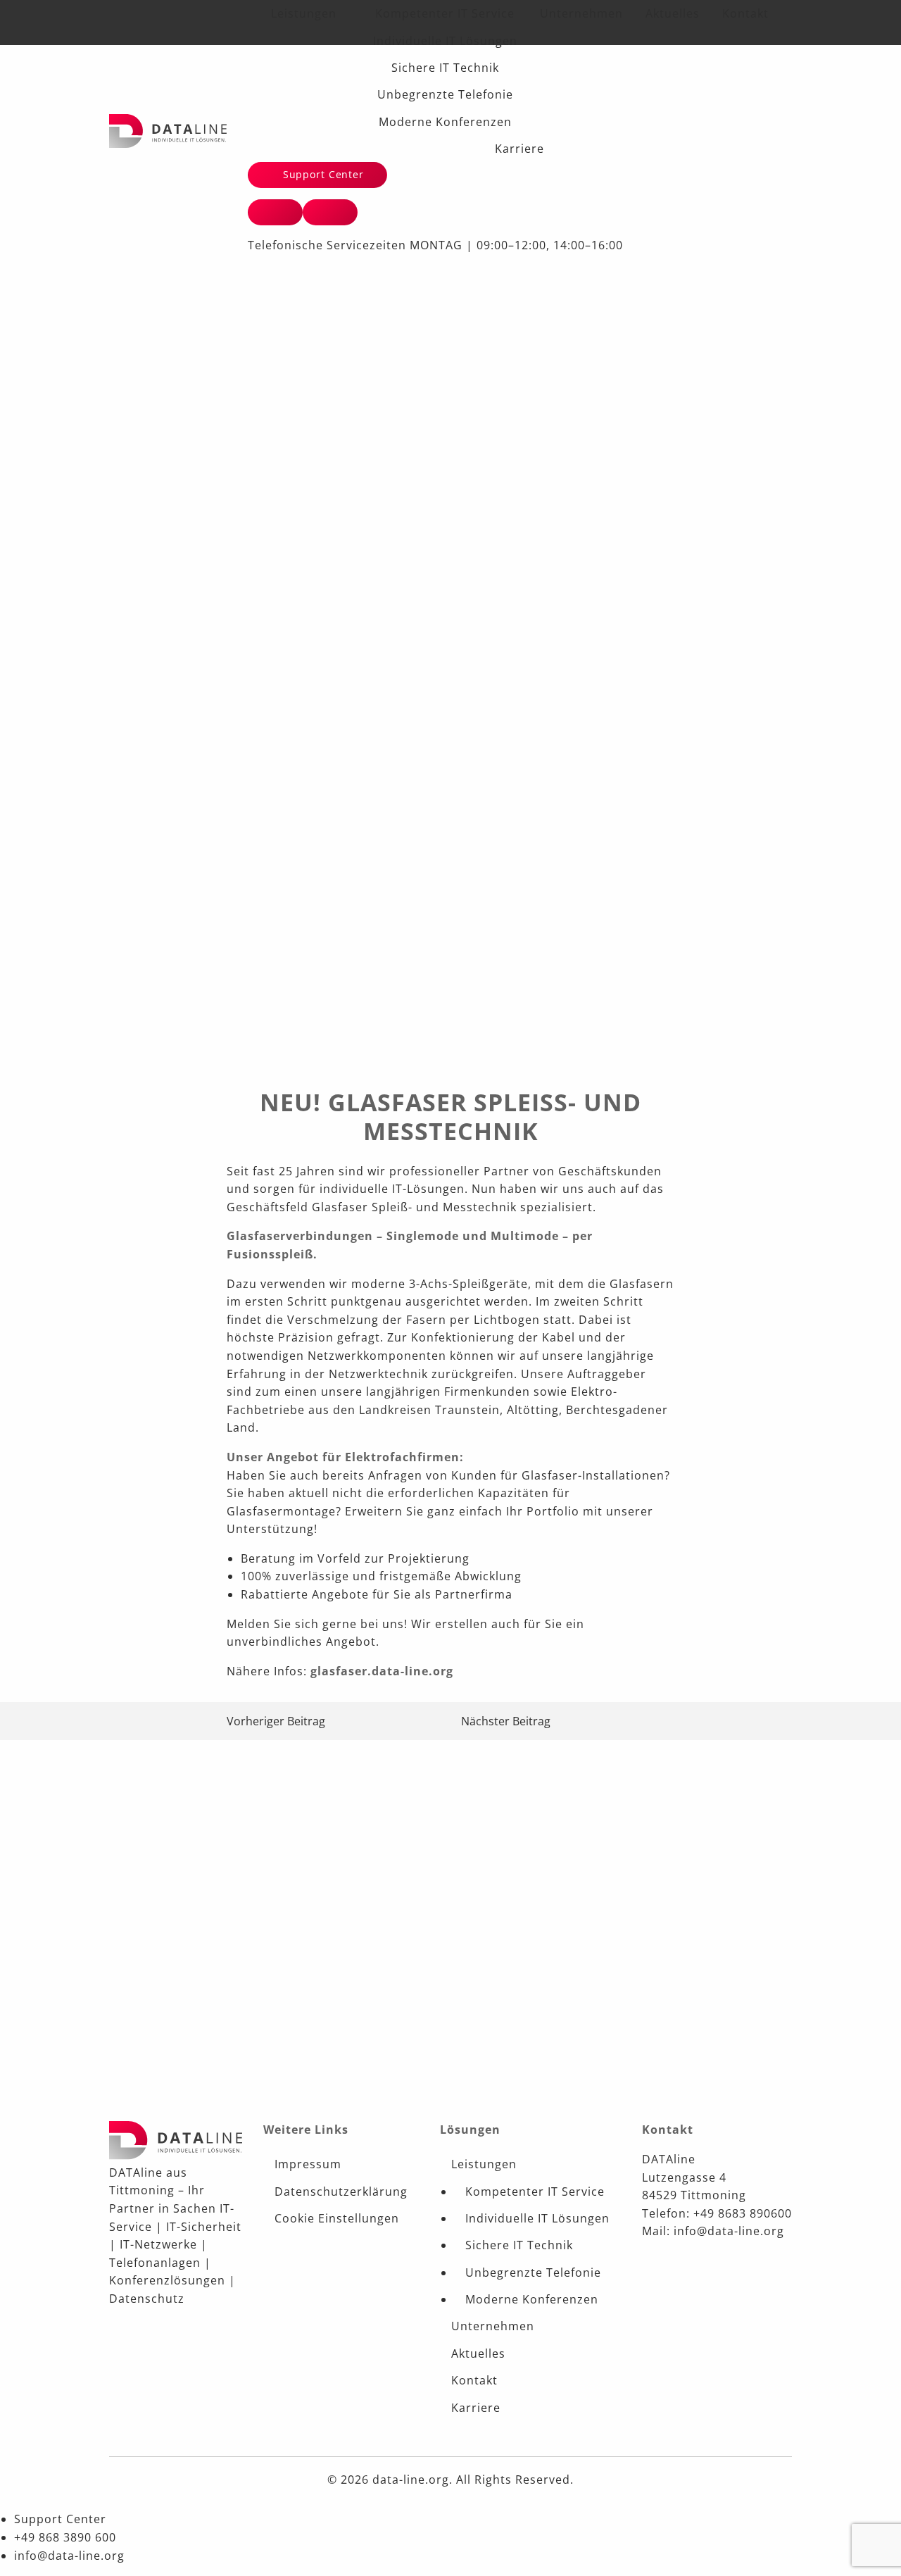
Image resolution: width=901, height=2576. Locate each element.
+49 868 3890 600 (65, 2537)
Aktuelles (673, 13)
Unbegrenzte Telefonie (445, 94)
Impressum (308, 2164)
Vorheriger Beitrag (276, 1721)
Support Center (322, 174)
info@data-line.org (69, 2556)
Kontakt (745, 13)
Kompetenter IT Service (445, 13)
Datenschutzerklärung (341, 2192)
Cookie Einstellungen (337, 2218)
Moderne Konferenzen (445, 122)
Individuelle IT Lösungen (445, 41)
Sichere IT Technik (445, 68)
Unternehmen (581, 13)
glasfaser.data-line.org (382, 1671)
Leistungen (304, 13)
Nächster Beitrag (506, 1721)
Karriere (519, 149)
